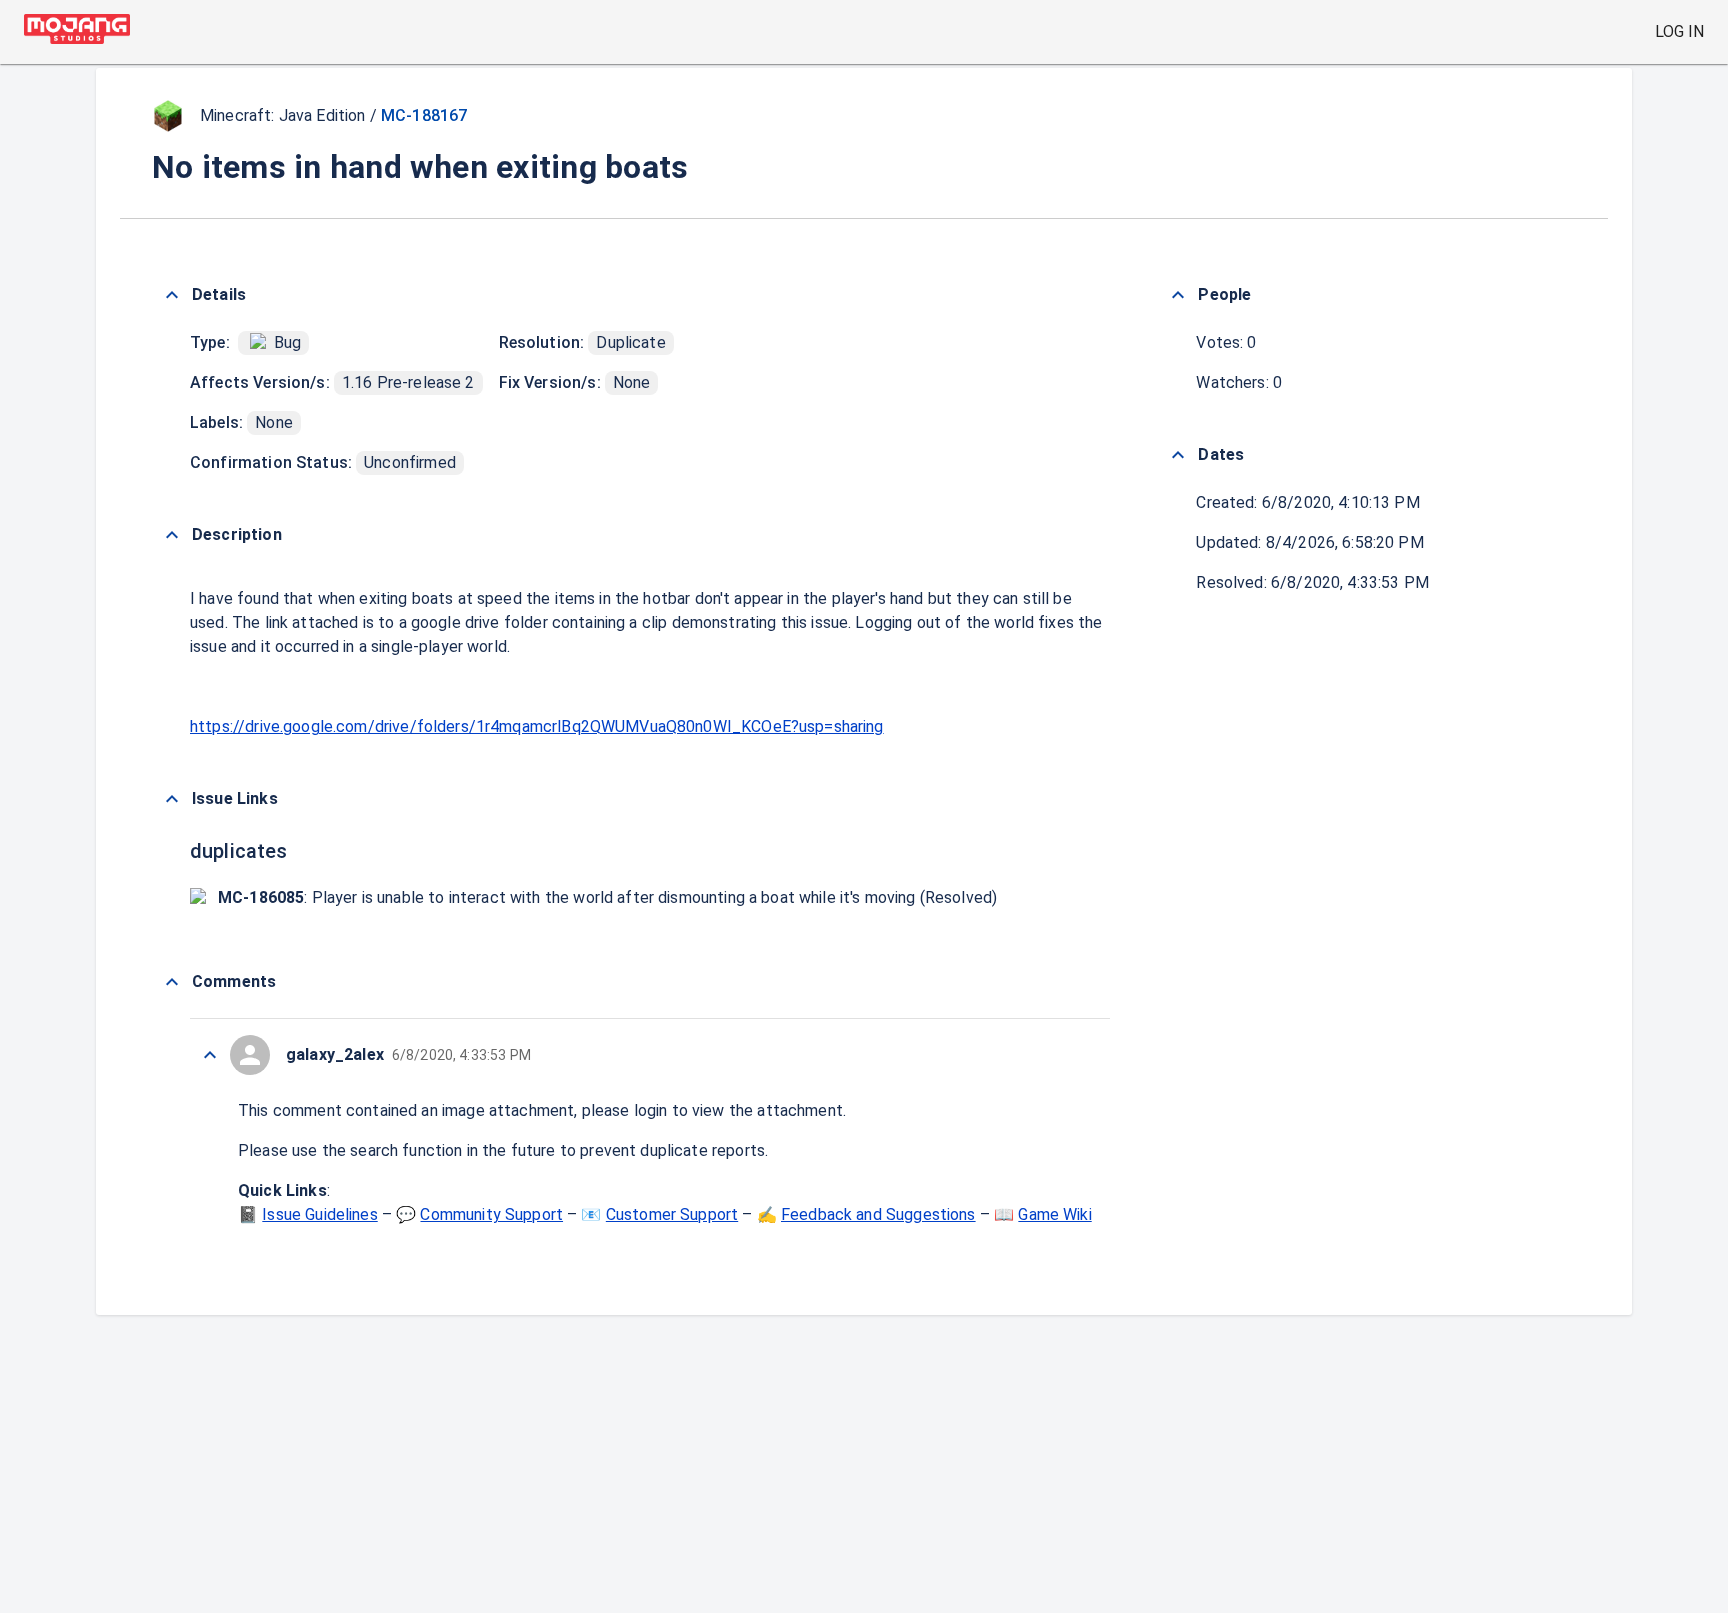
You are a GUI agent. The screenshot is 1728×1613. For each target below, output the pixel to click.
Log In (1679, 31)
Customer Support (672, 1214)
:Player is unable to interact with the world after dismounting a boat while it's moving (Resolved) (607, 897)
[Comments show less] (172, 982)
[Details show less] (172, 295)
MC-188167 (424, 115)
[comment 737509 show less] (210, 1055)
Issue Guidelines (319, 1214)
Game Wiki (1054, 1214)
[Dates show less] (1178, 455)
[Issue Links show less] (172, 799)
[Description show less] (172, 535)
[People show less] (1178, 295)
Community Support (491, 1214)
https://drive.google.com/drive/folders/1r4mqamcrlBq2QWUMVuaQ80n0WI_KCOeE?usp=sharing (537, 726)
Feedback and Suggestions (878, 1214)
